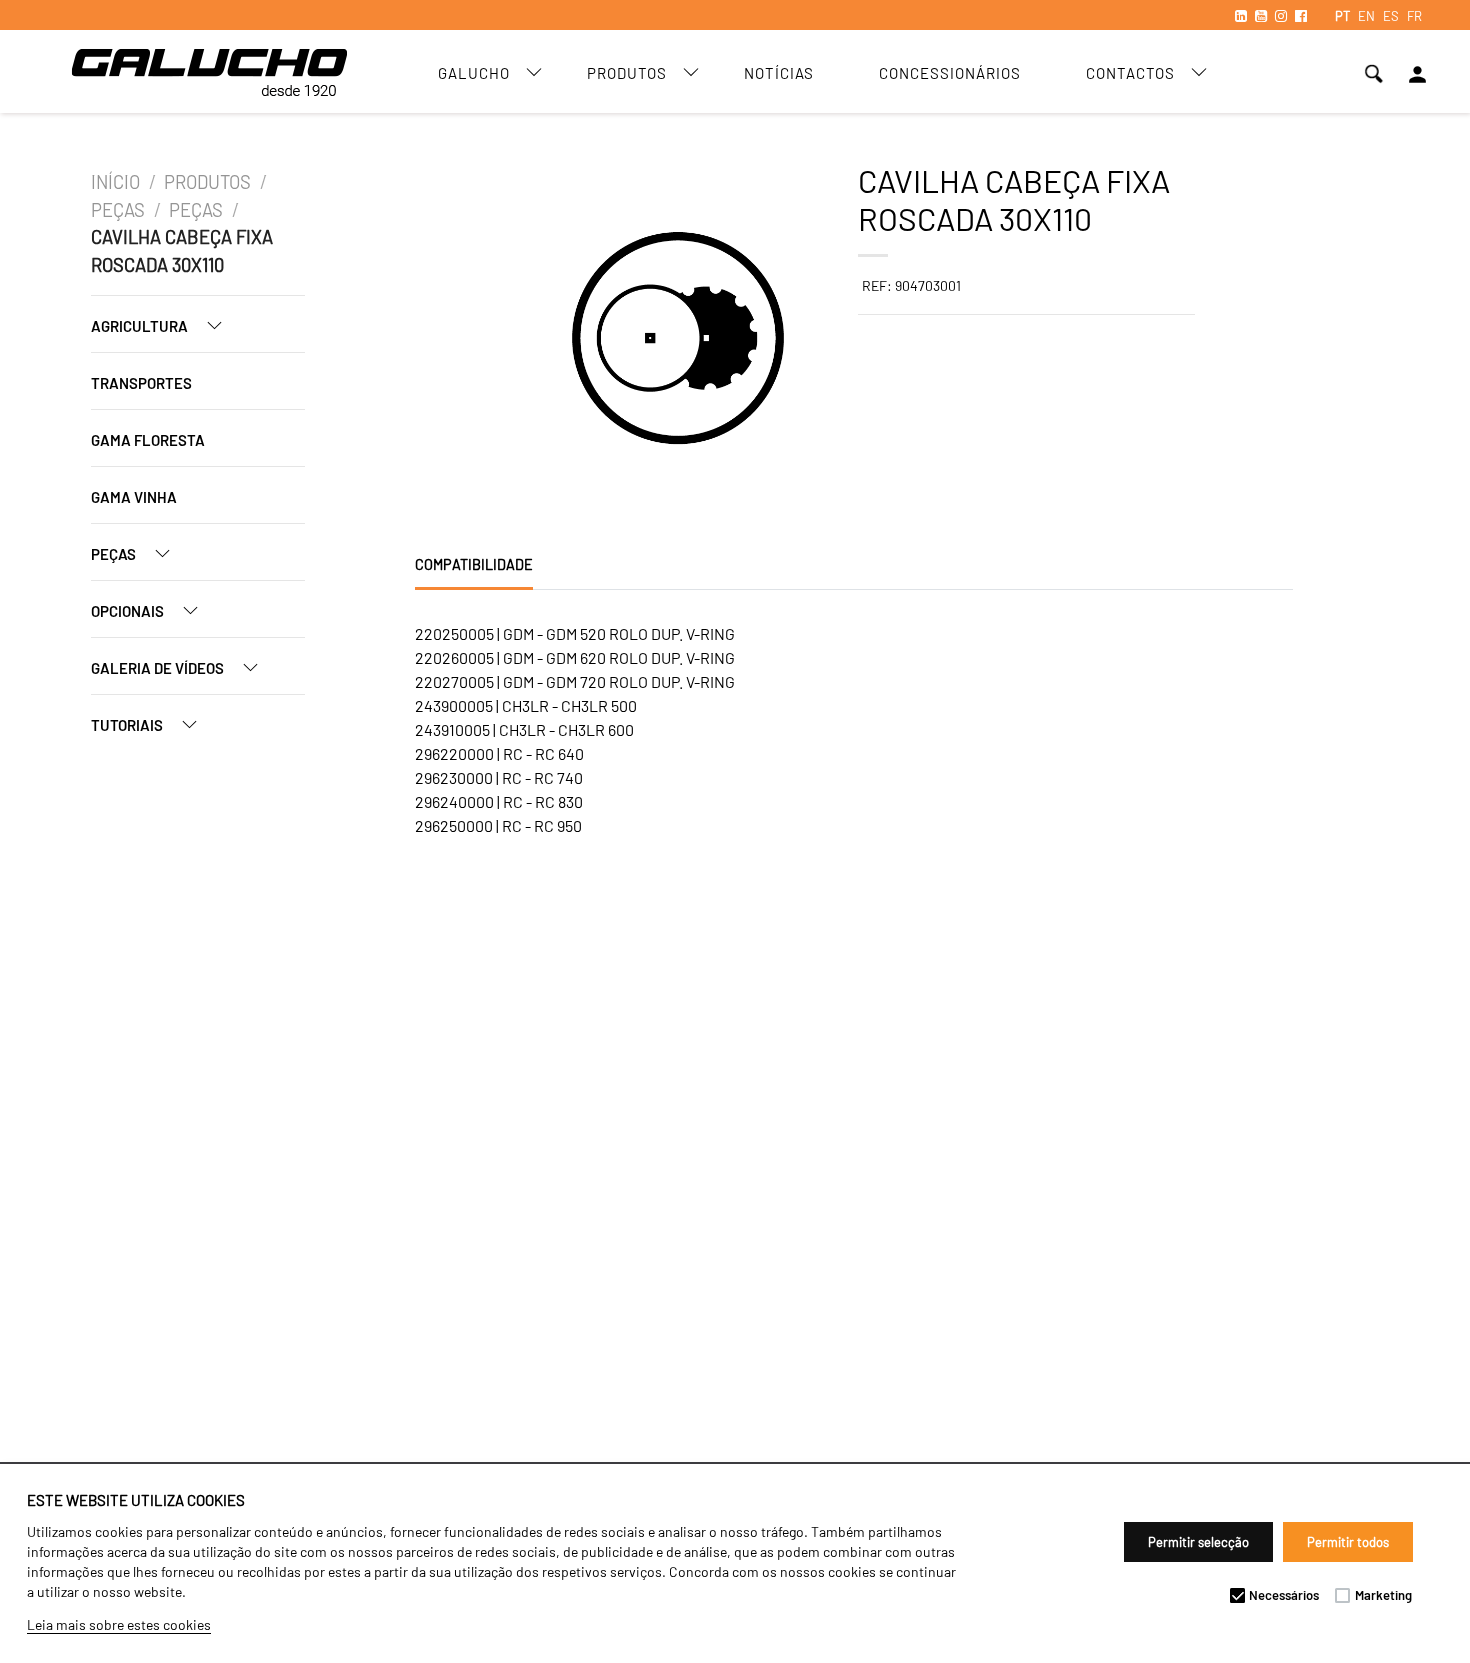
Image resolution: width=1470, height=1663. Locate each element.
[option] (498, 341)
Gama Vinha (134, 497)
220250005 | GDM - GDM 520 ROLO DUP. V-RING (575, 633)
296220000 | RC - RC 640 (499, 753)
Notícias (779, 73)
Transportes (141, 383)
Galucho (474, 73)
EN (1366, 16)
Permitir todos (1348, 1542)
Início (115, 182)
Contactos (1130, 73)
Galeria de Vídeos (159, 668)
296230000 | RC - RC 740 (499, 777)
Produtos (627, 73)
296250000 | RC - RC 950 (498, 825)
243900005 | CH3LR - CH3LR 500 (526, 705)
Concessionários (950, 73)
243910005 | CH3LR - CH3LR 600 (524, 729)
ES (1391, 16)
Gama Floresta (148, 440)
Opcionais (129, 611)
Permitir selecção (1198, 1542)
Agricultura (141, 326)
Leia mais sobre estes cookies (119, 1624)
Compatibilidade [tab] (474, 564)
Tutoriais (128, 725)
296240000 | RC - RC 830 (499, 801)
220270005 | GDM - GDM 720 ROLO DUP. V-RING (575, 681)
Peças (118, 210)
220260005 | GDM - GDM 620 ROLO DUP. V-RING (575, 657)
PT (1342, 16)
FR (1414, 16)
